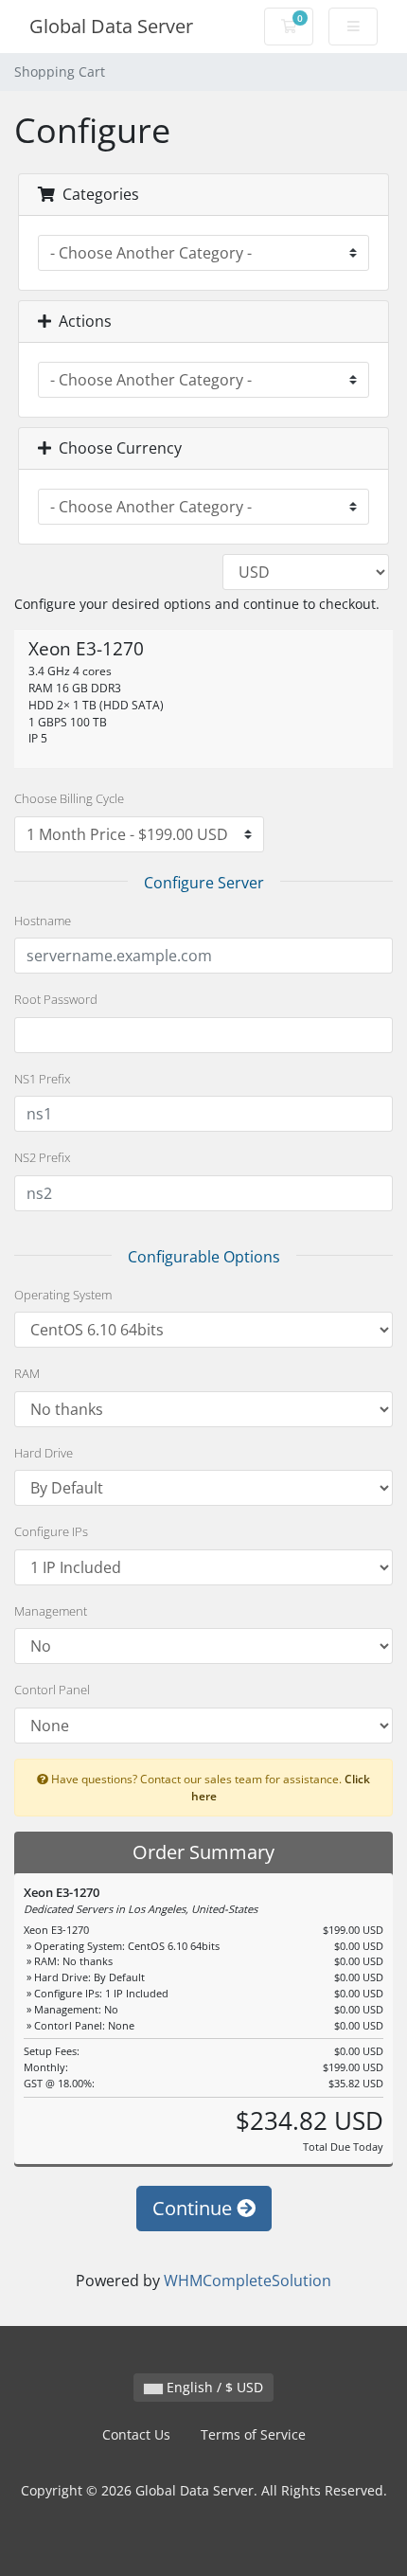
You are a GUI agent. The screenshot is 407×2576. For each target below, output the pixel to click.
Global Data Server (111, 26)
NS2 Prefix (42, 1157)
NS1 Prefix (42, 1079)
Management (51, 1611)
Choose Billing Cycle (69, 798)
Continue (195, 2208)
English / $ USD (213, 2387)
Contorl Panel (52, 1690)
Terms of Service (253, 2434)
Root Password (56, 999)
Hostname (43, 921)
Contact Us (136, 2434)
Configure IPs (51, 1531)
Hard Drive (44, 1453)
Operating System (63, 1295)
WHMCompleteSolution (248, 2281)
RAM (27, 1373)
